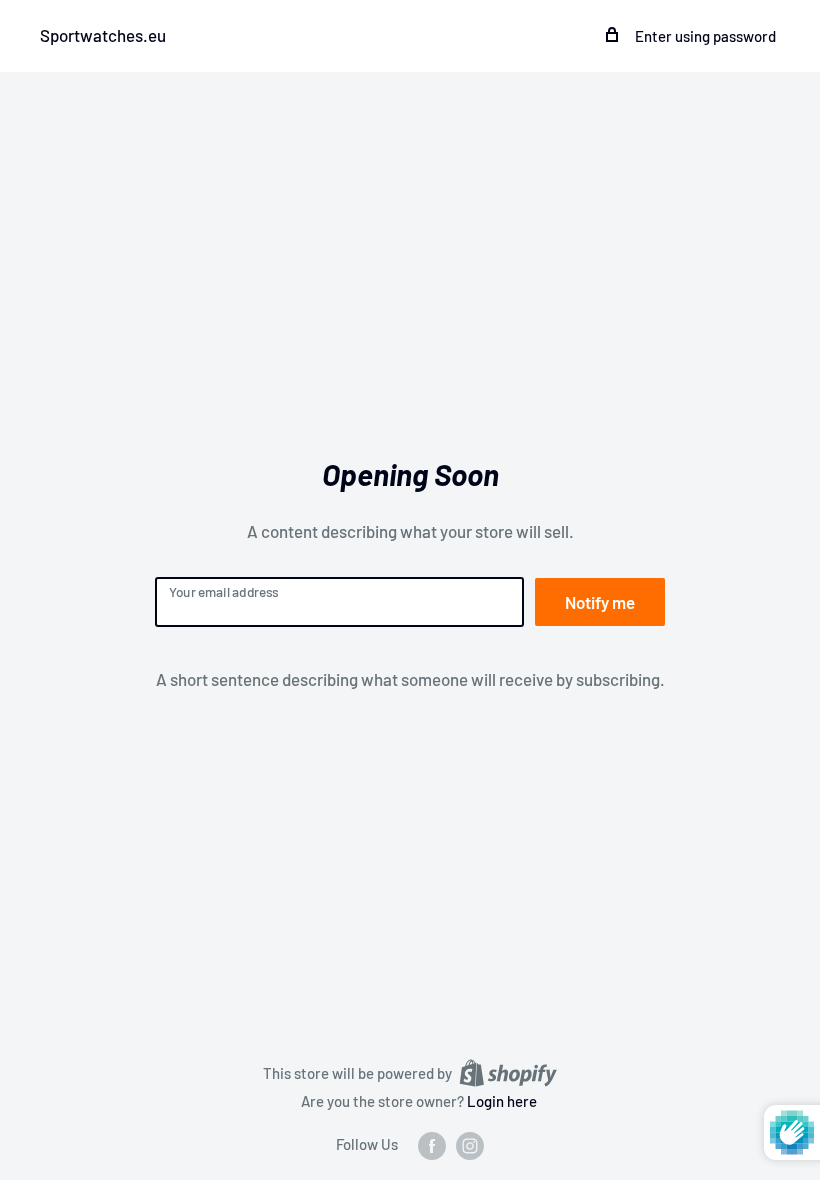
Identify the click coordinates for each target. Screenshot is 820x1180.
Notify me (600, 602)
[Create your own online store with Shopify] (508, 1071)
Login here (502, 1101)
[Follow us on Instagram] (470, 1145)
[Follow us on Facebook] (432, 1145)
